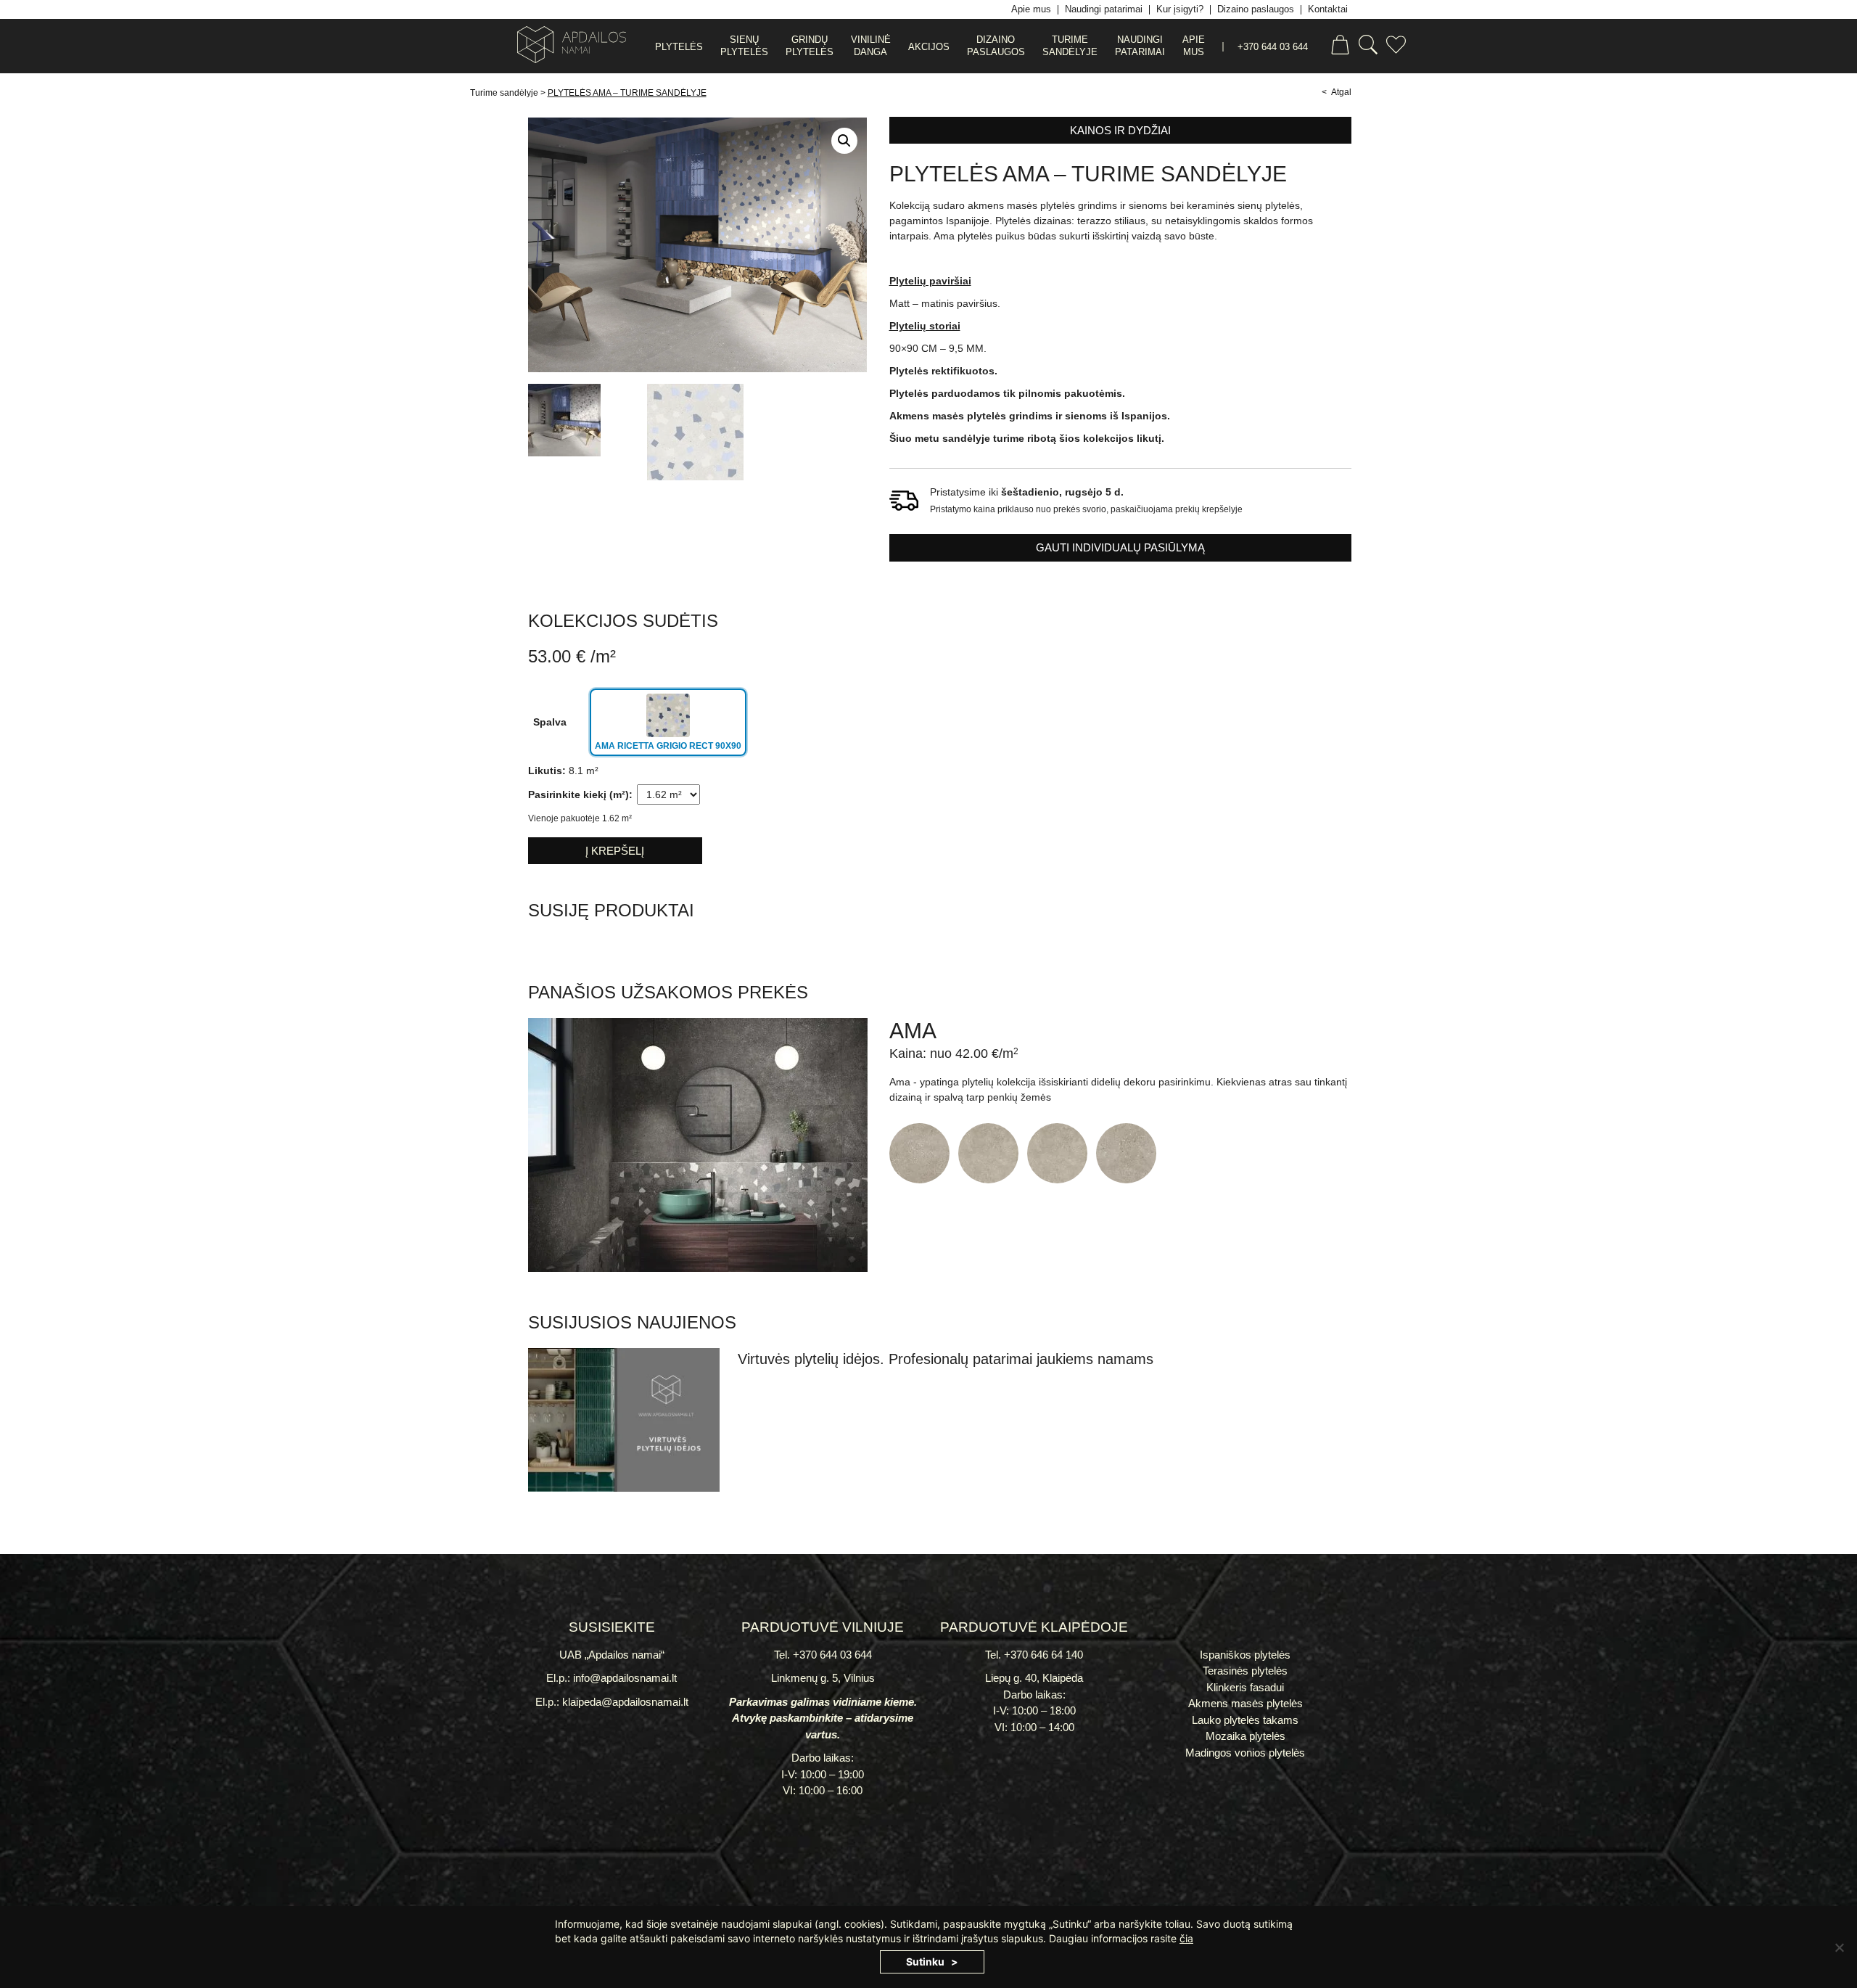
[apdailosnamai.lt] (566, 47)
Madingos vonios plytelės (1245, 1753)
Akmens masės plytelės (1245, 1703)
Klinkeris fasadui (1245, 1687)
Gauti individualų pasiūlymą (1120, 547)
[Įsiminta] (1396, 47)
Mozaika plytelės (1245, 1736)
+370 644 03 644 (1273, 47)
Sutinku (925, 1962)
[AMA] (698, 1268)
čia (1186, 1938)
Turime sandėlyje (504, 93)
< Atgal (1337, 92)
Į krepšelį (615, 851)
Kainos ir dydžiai (1120, 130)
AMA (913, 1031)
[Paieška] (1368, 47)
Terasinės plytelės (1245, 1671)
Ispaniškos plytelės (1245, 1655)
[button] (844, 141)
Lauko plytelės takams (1245, 1720)
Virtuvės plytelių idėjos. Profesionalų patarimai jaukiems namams (946, 1359)
